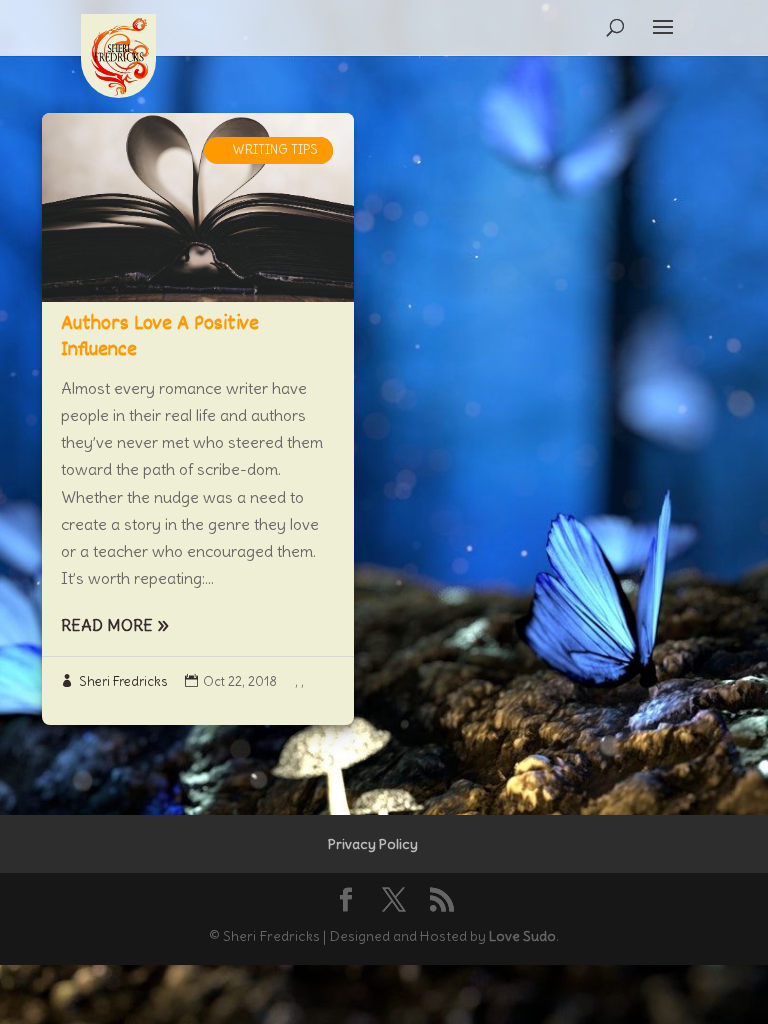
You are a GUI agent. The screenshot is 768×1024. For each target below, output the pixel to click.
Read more (107, 625)
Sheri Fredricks (123, 681)
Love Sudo (522, 936)
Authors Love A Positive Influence (160, 337)
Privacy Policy (373, 844)
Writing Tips (275, 149)
